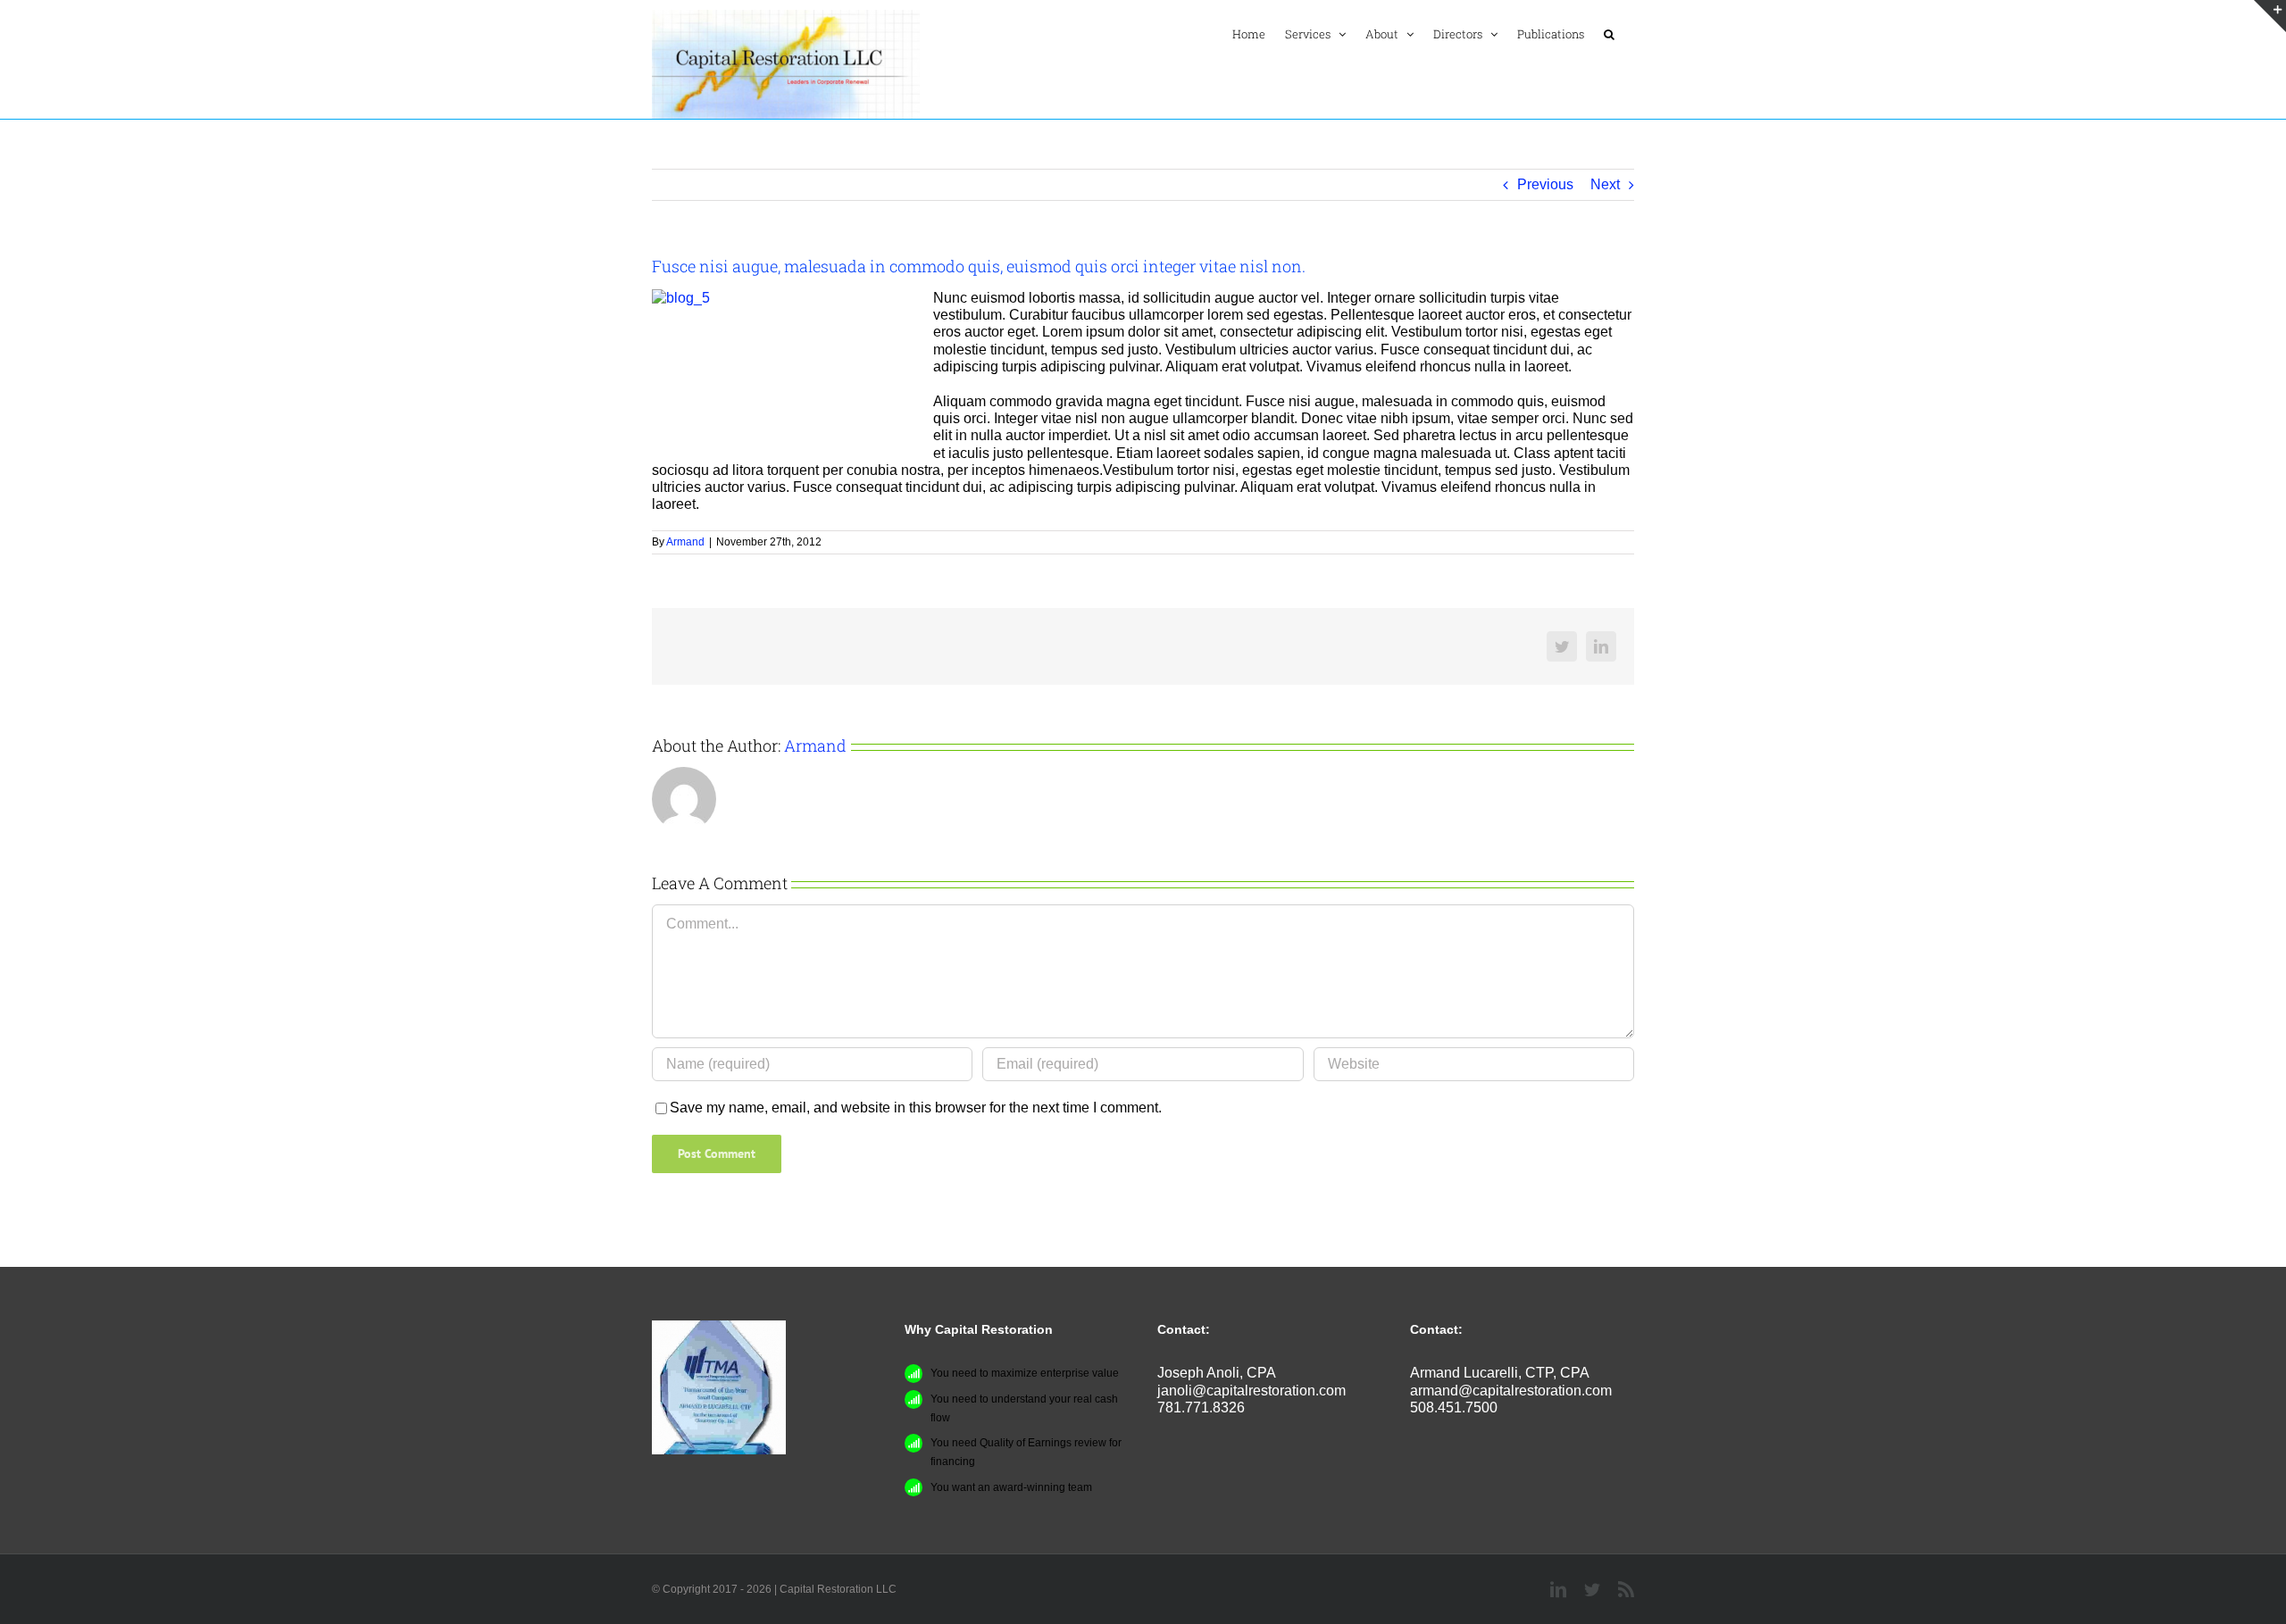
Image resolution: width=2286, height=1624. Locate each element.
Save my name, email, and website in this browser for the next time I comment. (916, 1108)
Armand (685, 542)
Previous (1545, 184)
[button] (1609, 34)
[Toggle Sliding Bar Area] (2270, 16)
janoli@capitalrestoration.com (1251, 1391)
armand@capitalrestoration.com (1511, 1391)
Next (1605, 184)
